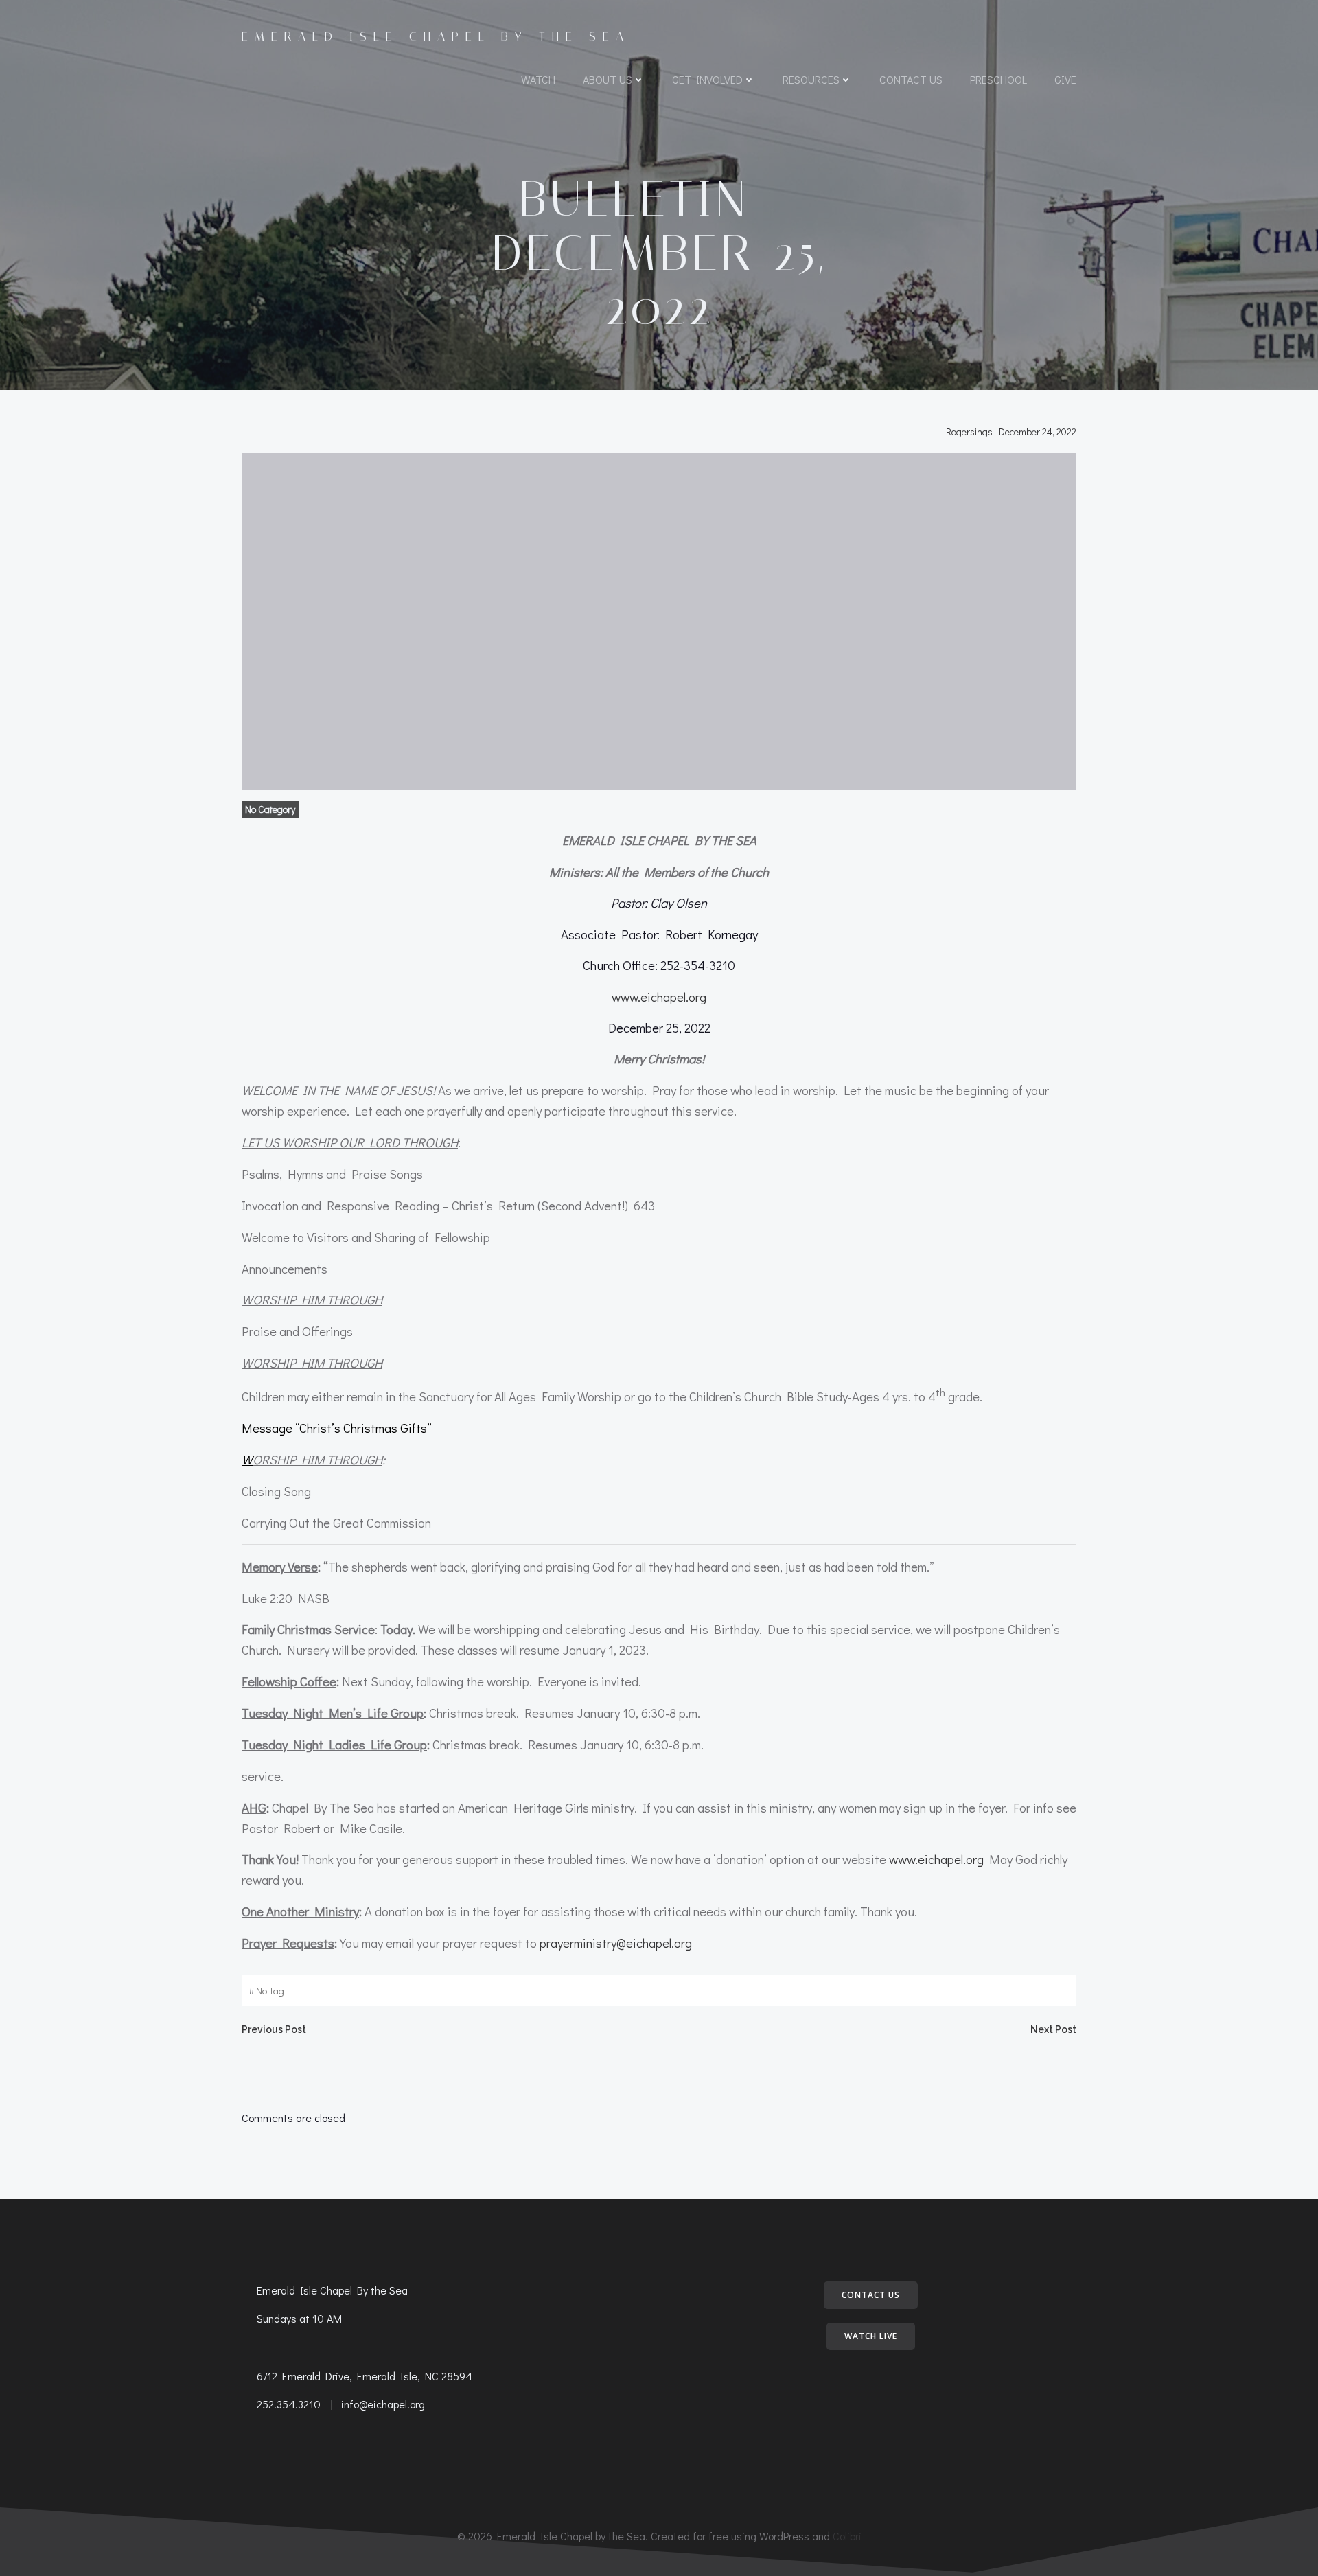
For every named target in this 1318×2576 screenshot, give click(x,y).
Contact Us (911, 79)
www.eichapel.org (659, 997)
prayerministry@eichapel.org (616, 1943)
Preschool (998, 79)
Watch (538, 79)
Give (1065, 79)
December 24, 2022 (1038, 432)
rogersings (969, 432)
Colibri (847, 2536)
